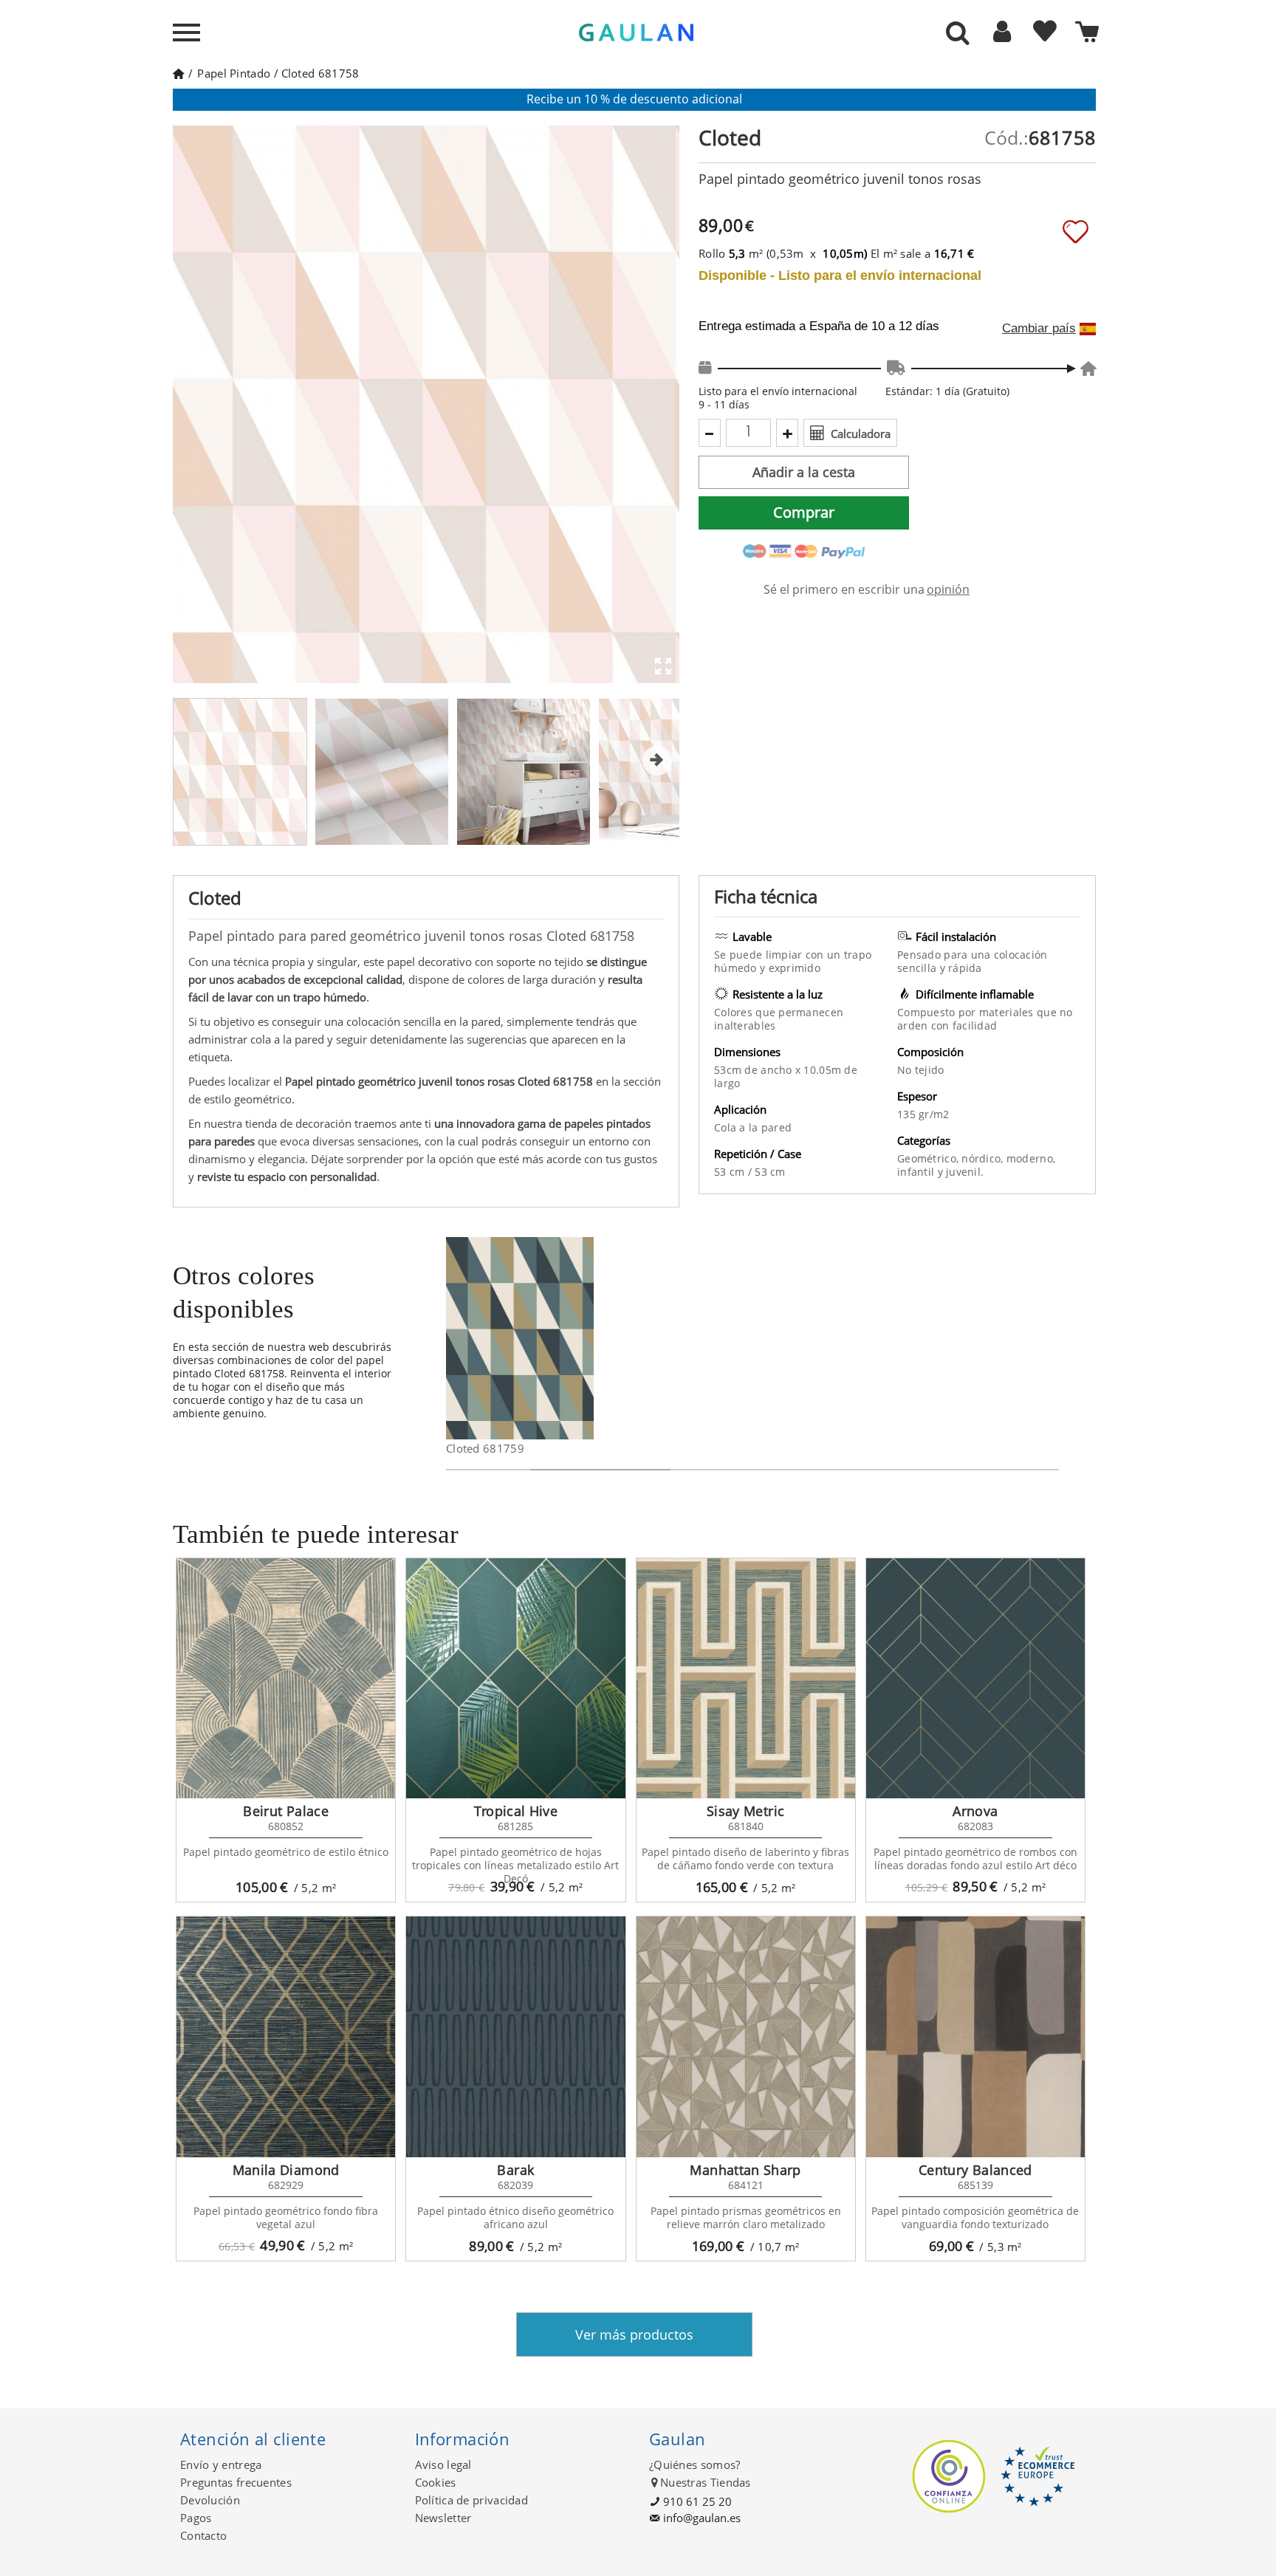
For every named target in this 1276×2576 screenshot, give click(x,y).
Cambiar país (1039, 329)
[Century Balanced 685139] (975, 2037)
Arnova (975, 1811)
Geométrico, (929, 1158)
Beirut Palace (286, 1811)
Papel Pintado (234, 73)
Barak (515, 2170)
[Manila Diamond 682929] (286, 2037)
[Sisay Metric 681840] (746, 1679)
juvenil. (965, 1172)
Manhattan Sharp (745, 2170)
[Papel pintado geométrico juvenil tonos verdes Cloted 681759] (584, 1338)
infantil (917, 1172)
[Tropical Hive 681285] (515, 1679)
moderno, (1031, 1158)
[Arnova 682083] (975, 1679)
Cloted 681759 (485, 1448)
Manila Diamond (286, 2170)
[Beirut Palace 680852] (286, 1679)
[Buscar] (958, 34)
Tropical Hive (516, 1811)
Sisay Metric (745, 1811)
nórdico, (984, 1158)
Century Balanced (975, 2170)
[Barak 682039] (515, 2037)
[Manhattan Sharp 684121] (746, 2037)
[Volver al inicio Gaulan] (178, 73)
